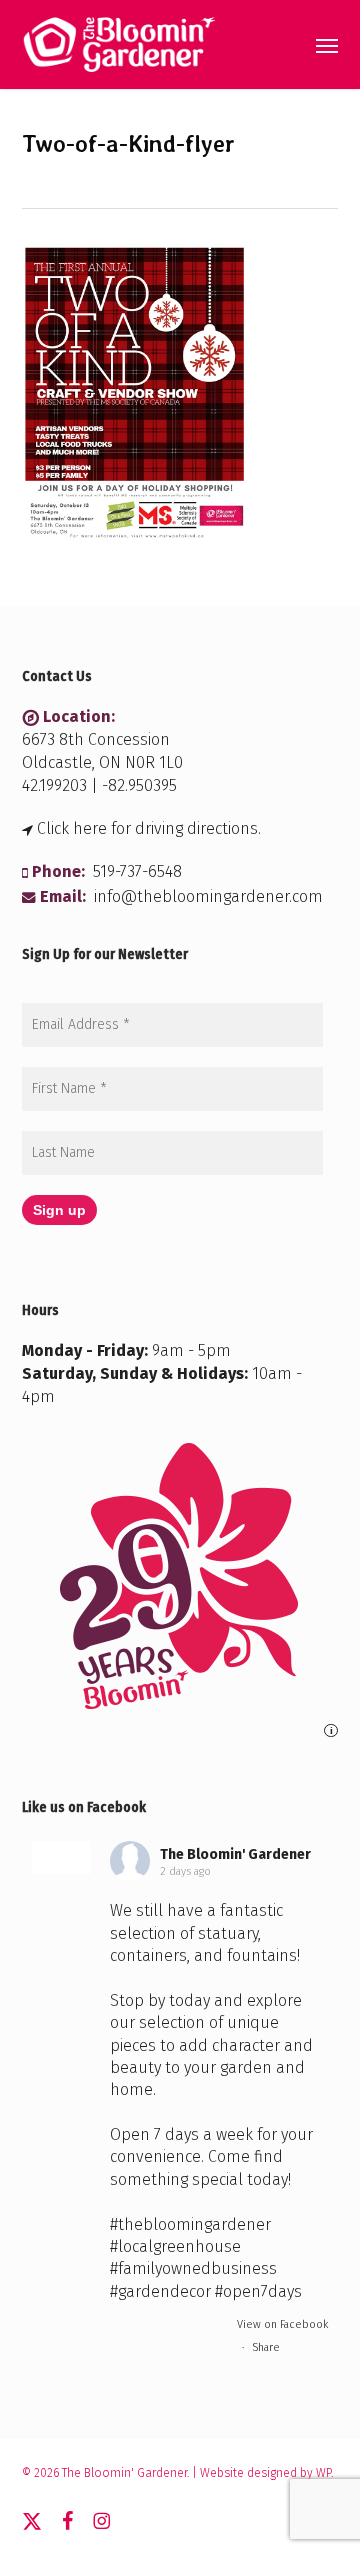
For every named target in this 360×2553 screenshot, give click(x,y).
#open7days (258, 2291)
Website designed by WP (265, 2473)
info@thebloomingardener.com (208, 896)
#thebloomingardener (190, 2224)
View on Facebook (282, 2324)
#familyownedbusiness (193, 2268)
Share (266, 2347)
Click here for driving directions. (149, 828)
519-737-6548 (137, 871)
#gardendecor (160, 2291)
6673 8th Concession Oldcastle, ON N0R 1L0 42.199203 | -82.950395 (102, 762)
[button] (327, 45)
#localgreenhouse (175, 2246)
